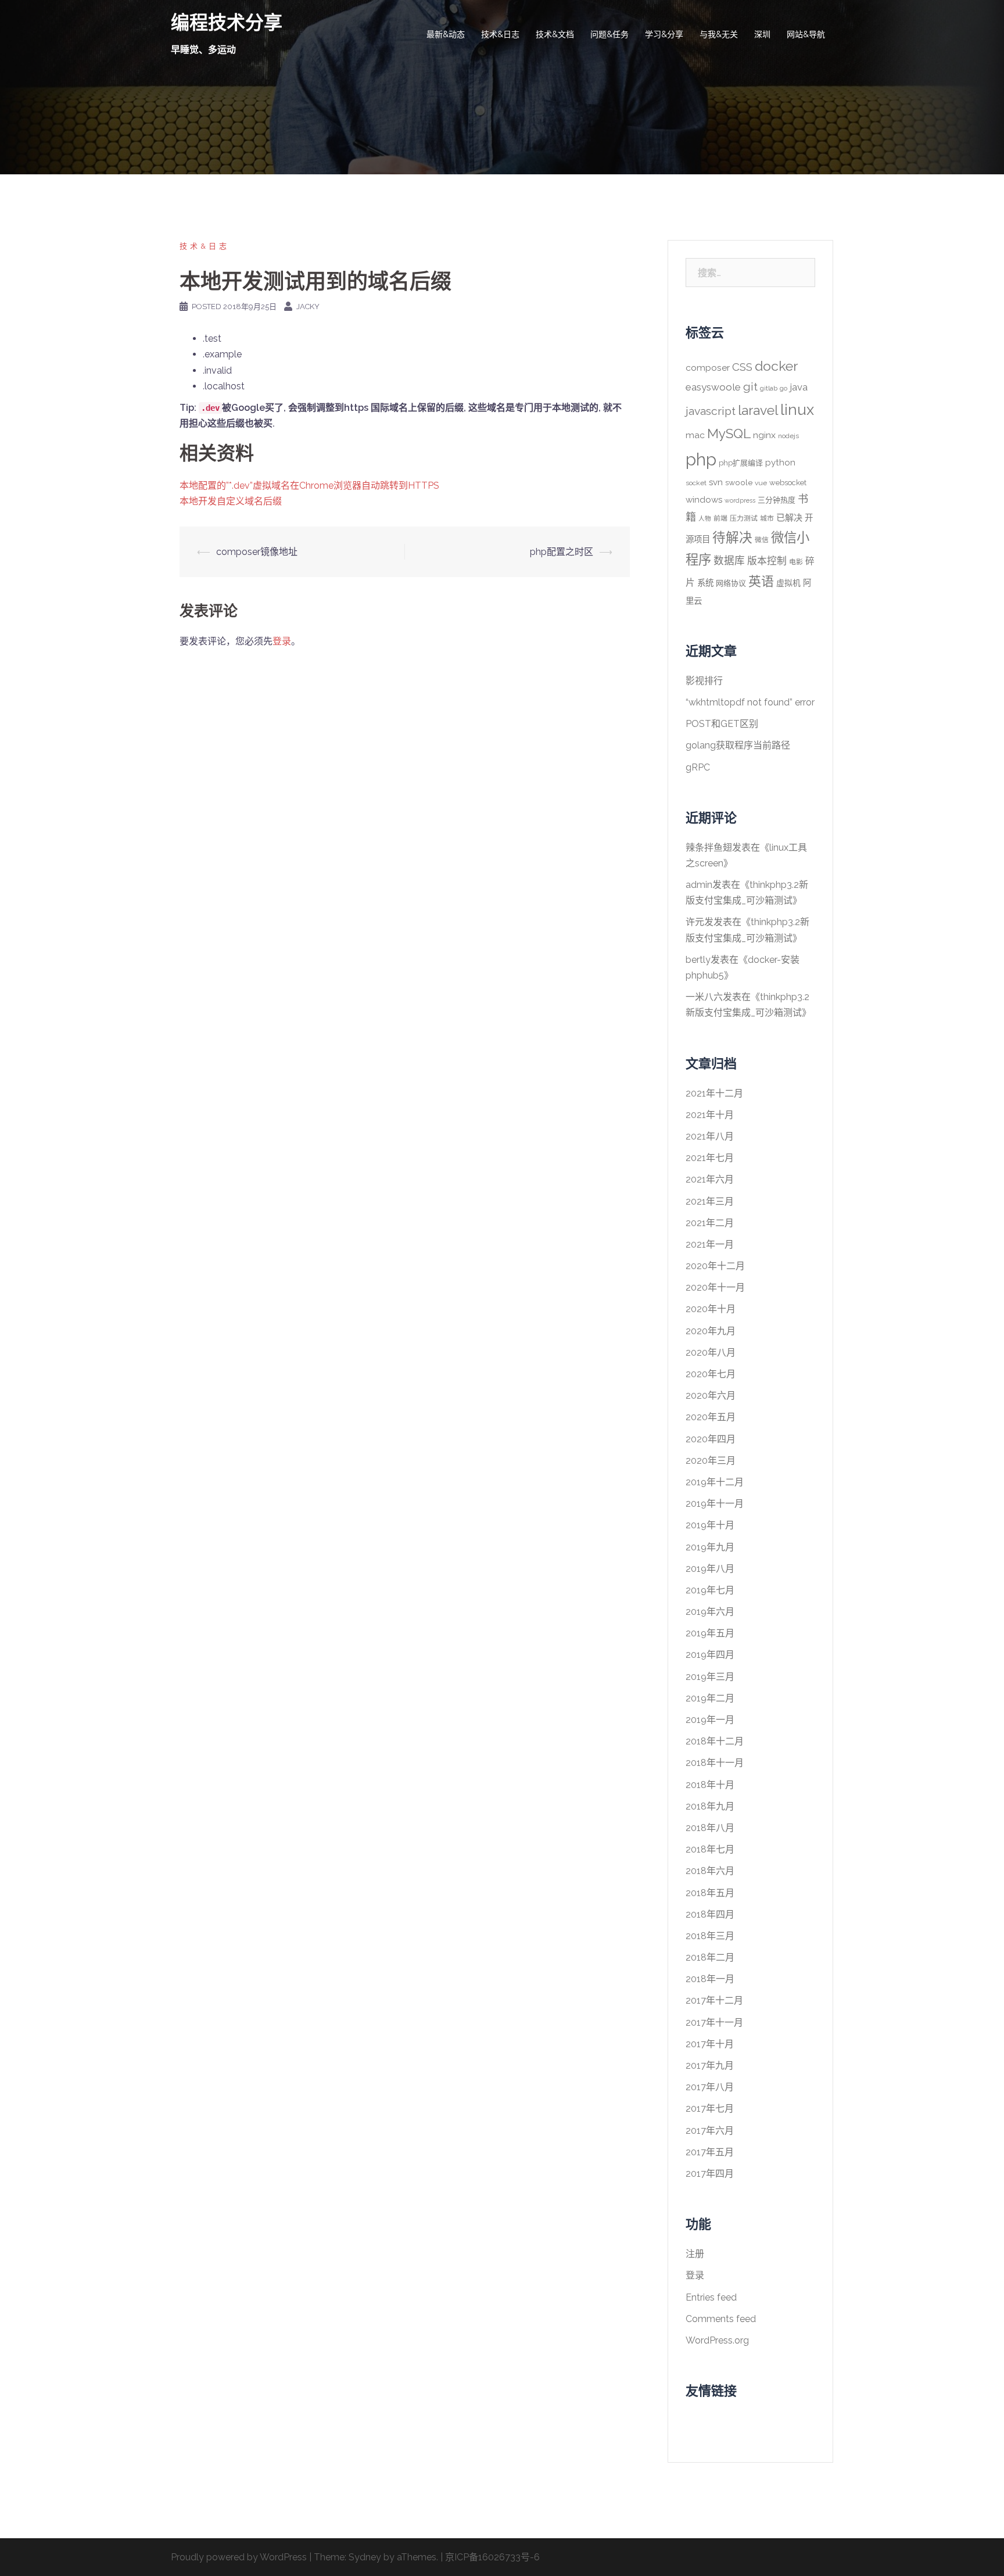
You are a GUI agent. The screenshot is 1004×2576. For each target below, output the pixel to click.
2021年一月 (710, 1244)
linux (797, 410)
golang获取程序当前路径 (738, 745)
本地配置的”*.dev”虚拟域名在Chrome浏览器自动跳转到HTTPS (309, 486)
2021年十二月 (714, 1093)
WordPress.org (717, 2340)
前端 (720, 518)
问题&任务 (609, 34)
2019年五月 (710, 1633)
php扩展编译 (741, 463)
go (784, 388)
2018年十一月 (715, 1763)
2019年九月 (710, 1547)
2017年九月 (710, 2066)
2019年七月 (710, 1590)
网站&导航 (806, 34)
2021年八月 (710, 1136)
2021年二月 (710, 1223)
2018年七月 (710, 1849)
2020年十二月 (715, 1266)
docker (776, 366)
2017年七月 (710, 2109)
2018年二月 (710, 1957)
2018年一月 (710, 1979)
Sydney (365, 2557)
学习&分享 (664, 34)
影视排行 (704, 681)
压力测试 (744, 518)
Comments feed (721, 2319)
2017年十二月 (714, 2000)
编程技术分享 (227, 22)
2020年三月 (711, 1461)
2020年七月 (711, 1374)
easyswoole (713, 387)
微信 (762, 540)
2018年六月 (710, 1871)
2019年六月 (710, 1612)
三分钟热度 (777, 500)
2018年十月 (710, 1785)
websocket (788, 483)
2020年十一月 (715, 1287)
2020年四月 (711, 1439)
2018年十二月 (715, 1741)
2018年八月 (710, 1828)
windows (704, 500)
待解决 (732, 538)
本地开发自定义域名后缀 (231, 501)
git (750, 387)
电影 (796, 562)
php (701, 459)
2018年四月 (710, 1914)
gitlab (769, 388)
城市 (767, 518)
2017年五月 (710, 2152)
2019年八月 (710, 1569)
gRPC (698, 767)
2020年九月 (711, 1331)
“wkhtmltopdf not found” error (750, 702)
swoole (739, 482)
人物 (705, 518)
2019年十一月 (715, 1504)
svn (716, 482)
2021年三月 (710, 1201)
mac (695, 435)
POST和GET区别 (722, 724)
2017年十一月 (714, 2023)
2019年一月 (710, 1720)
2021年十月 (710, 1115)
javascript (711, 411)
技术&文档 (555, 34)
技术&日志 (500, 34)
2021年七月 (710, 1158)
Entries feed (711, 2297)
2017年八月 (710, 2087)
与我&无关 (719, 34)
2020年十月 (711, 1309)
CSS (742, 367)
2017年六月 (710, 2131)
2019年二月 (710, 1698)
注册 (695, 2254)
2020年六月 (711, 1396)
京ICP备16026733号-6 (492, 2557)
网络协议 (731, 583)
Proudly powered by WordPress (239, 2557)
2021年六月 (710, 1179)
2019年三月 (710, 1677)
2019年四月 (710, 1655)
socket (696, 483)
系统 (705, 583)
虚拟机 (788, 583)
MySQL (729, 433)
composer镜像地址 (257, 552)
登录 (282, 641)
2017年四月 (710, 2174)
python (780, 463)
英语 (761, 581)
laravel (758, 410)
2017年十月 (710, 2044)
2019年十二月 (715, 1482)
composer (708, 368)
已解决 (789, 518)
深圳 (762, 34)
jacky (308, 307)
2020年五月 (711, 1417)
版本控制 (767, 561)
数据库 (729, 560)
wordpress (740, 500)
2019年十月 (710, 1525)
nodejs (788, 436)
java (799, 387)
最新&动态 (446, 34)
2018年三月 (710, 1936)
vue (761, 483)
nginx (764, 435)
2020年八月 (711, 1353)
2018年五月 (710, 1893)
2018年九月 (710, 1806)
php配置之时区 (562, 552)
